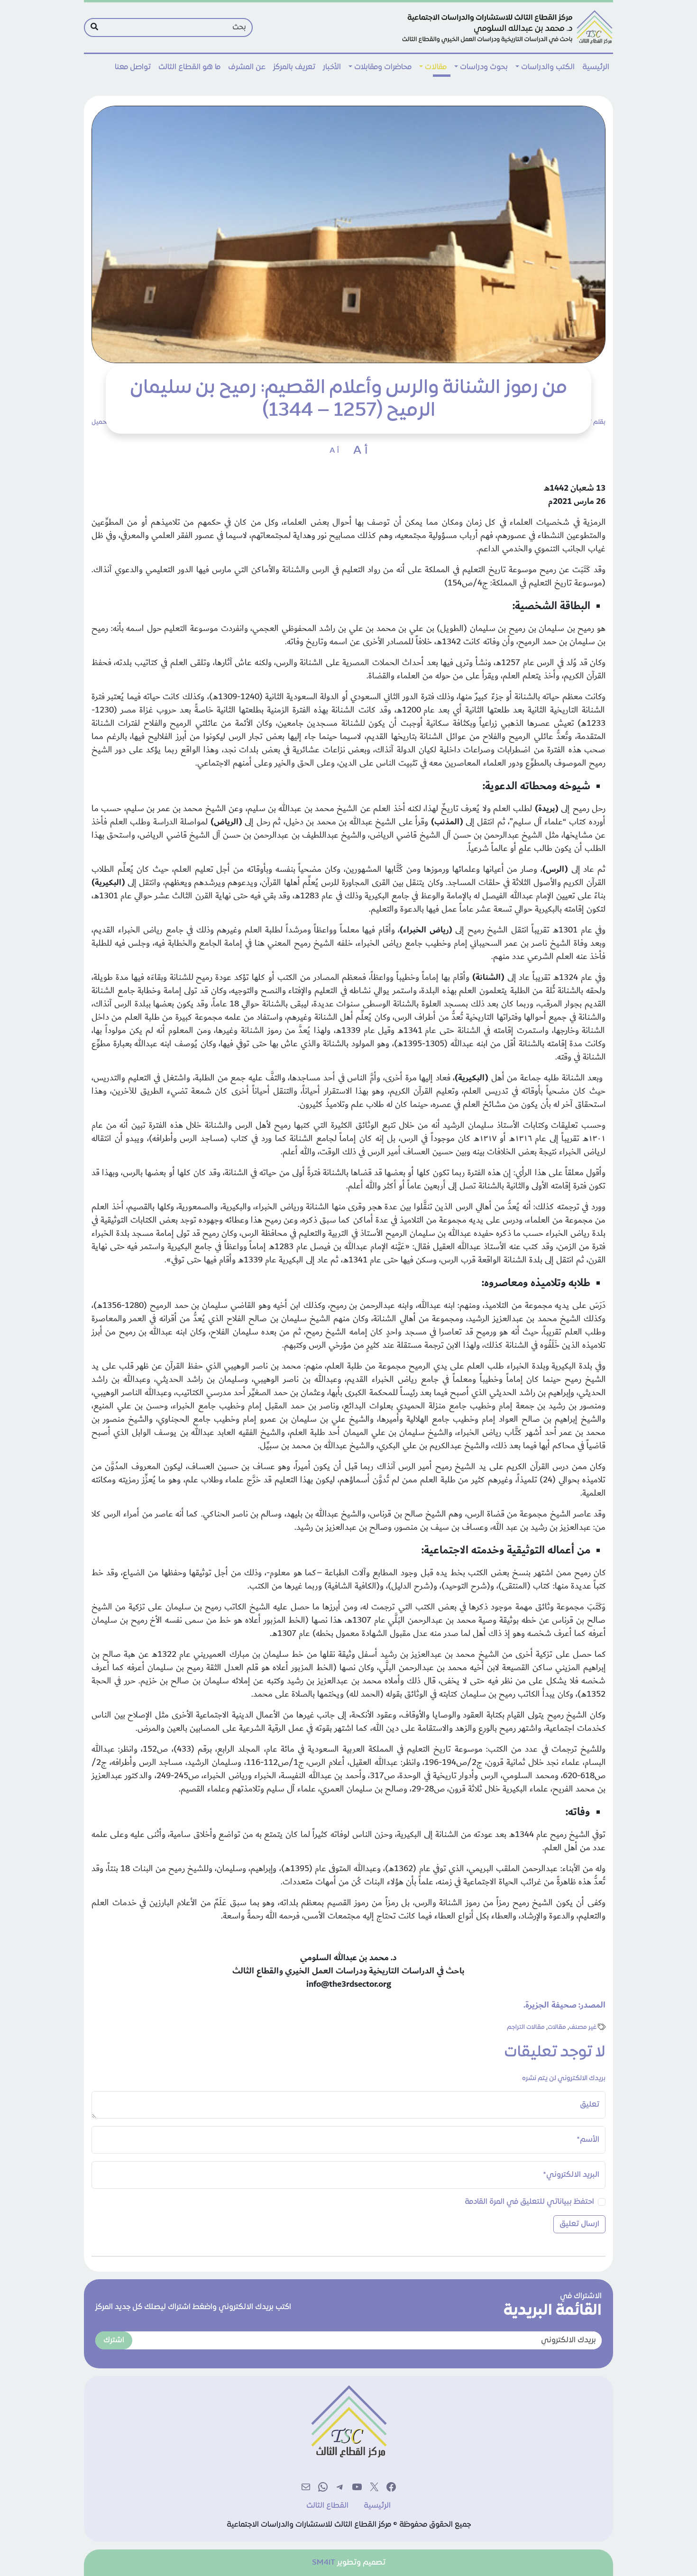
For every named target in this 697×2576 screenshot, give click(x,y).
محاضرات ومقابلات (383, 67)
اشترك (114, 2340)
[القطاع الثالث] (506, 27)
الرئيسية (596, 67)
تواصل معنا (133, 67)
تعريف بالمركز (294, 67)
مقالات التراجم (526, 2028)
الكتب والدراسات (548, 67)
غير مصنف (583, 2028)
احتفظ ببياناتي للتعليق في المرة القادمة (529, 2202)
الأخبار (332, 67)
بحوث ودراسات (484, 67)
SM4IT (324, 2563)
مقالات (436, 67)
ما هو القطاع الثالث (189, 67)
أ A (360, 451)
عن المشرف (247, 67)
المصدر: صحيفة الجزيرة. (564, 2005)
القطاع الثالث (327, 2506)
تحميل (100, 422)
